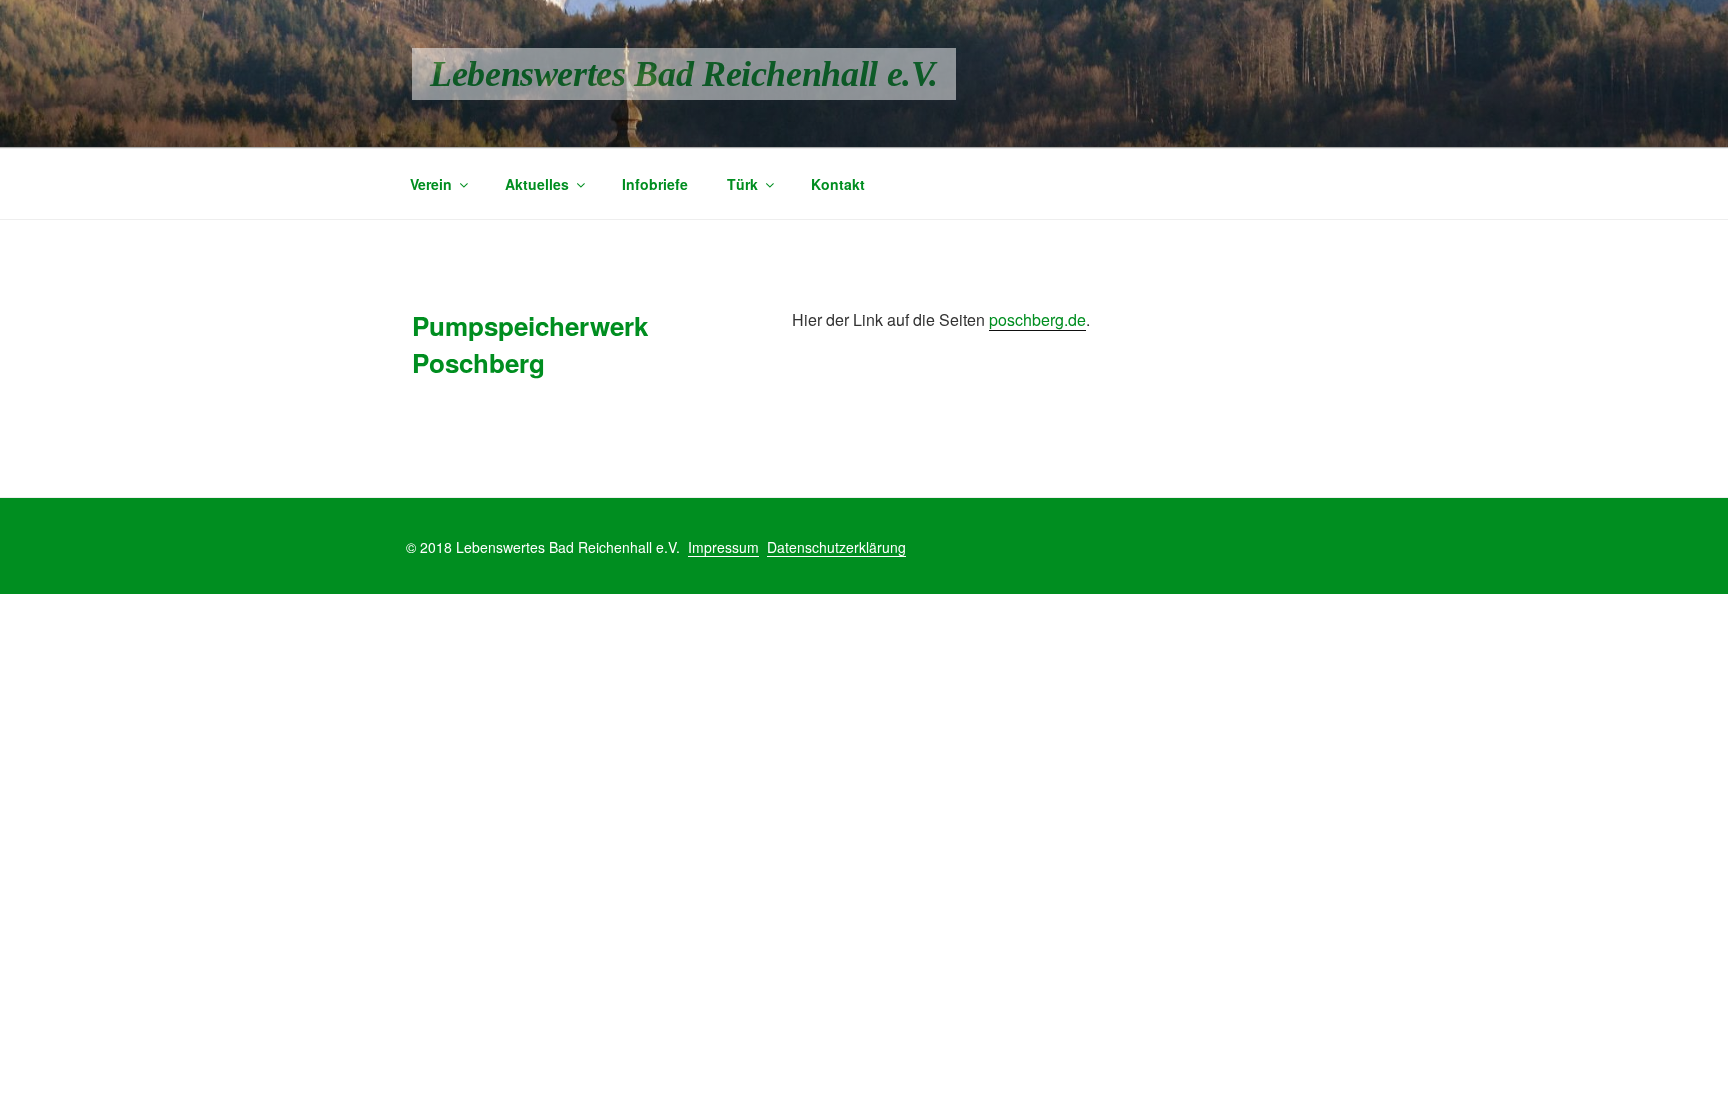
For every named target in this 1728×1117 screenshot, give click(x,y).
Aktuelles (537, 184)
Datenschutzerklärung (836, 547)
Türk (742, 184)
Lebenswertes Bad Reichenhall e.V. (684, 74)
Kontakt (838, 184)
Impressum (723, 547)
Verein (431, 184)
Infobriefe (655, 184)
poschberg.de (1037, 319)
